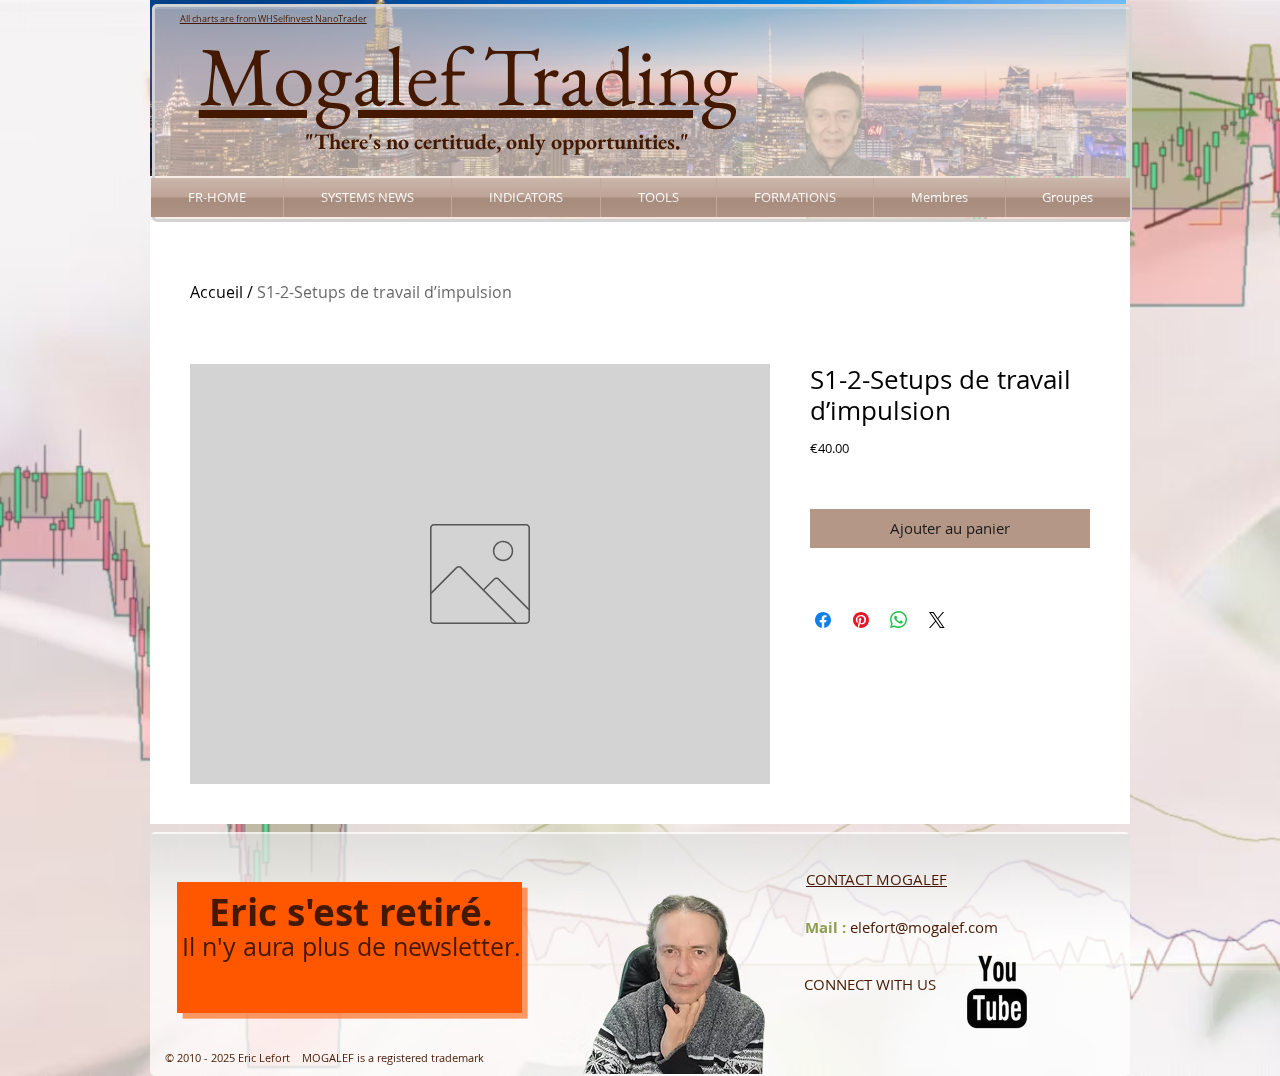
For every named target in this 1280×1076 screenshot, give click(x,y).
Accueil (216, 292)
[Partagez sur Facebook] (823, 620)
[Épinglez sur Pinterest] (861, 620)
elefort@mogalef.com (924, 927)
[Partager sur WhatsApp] (899, 620)
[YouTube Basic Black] (997, 992)
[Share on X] (937, 620)
